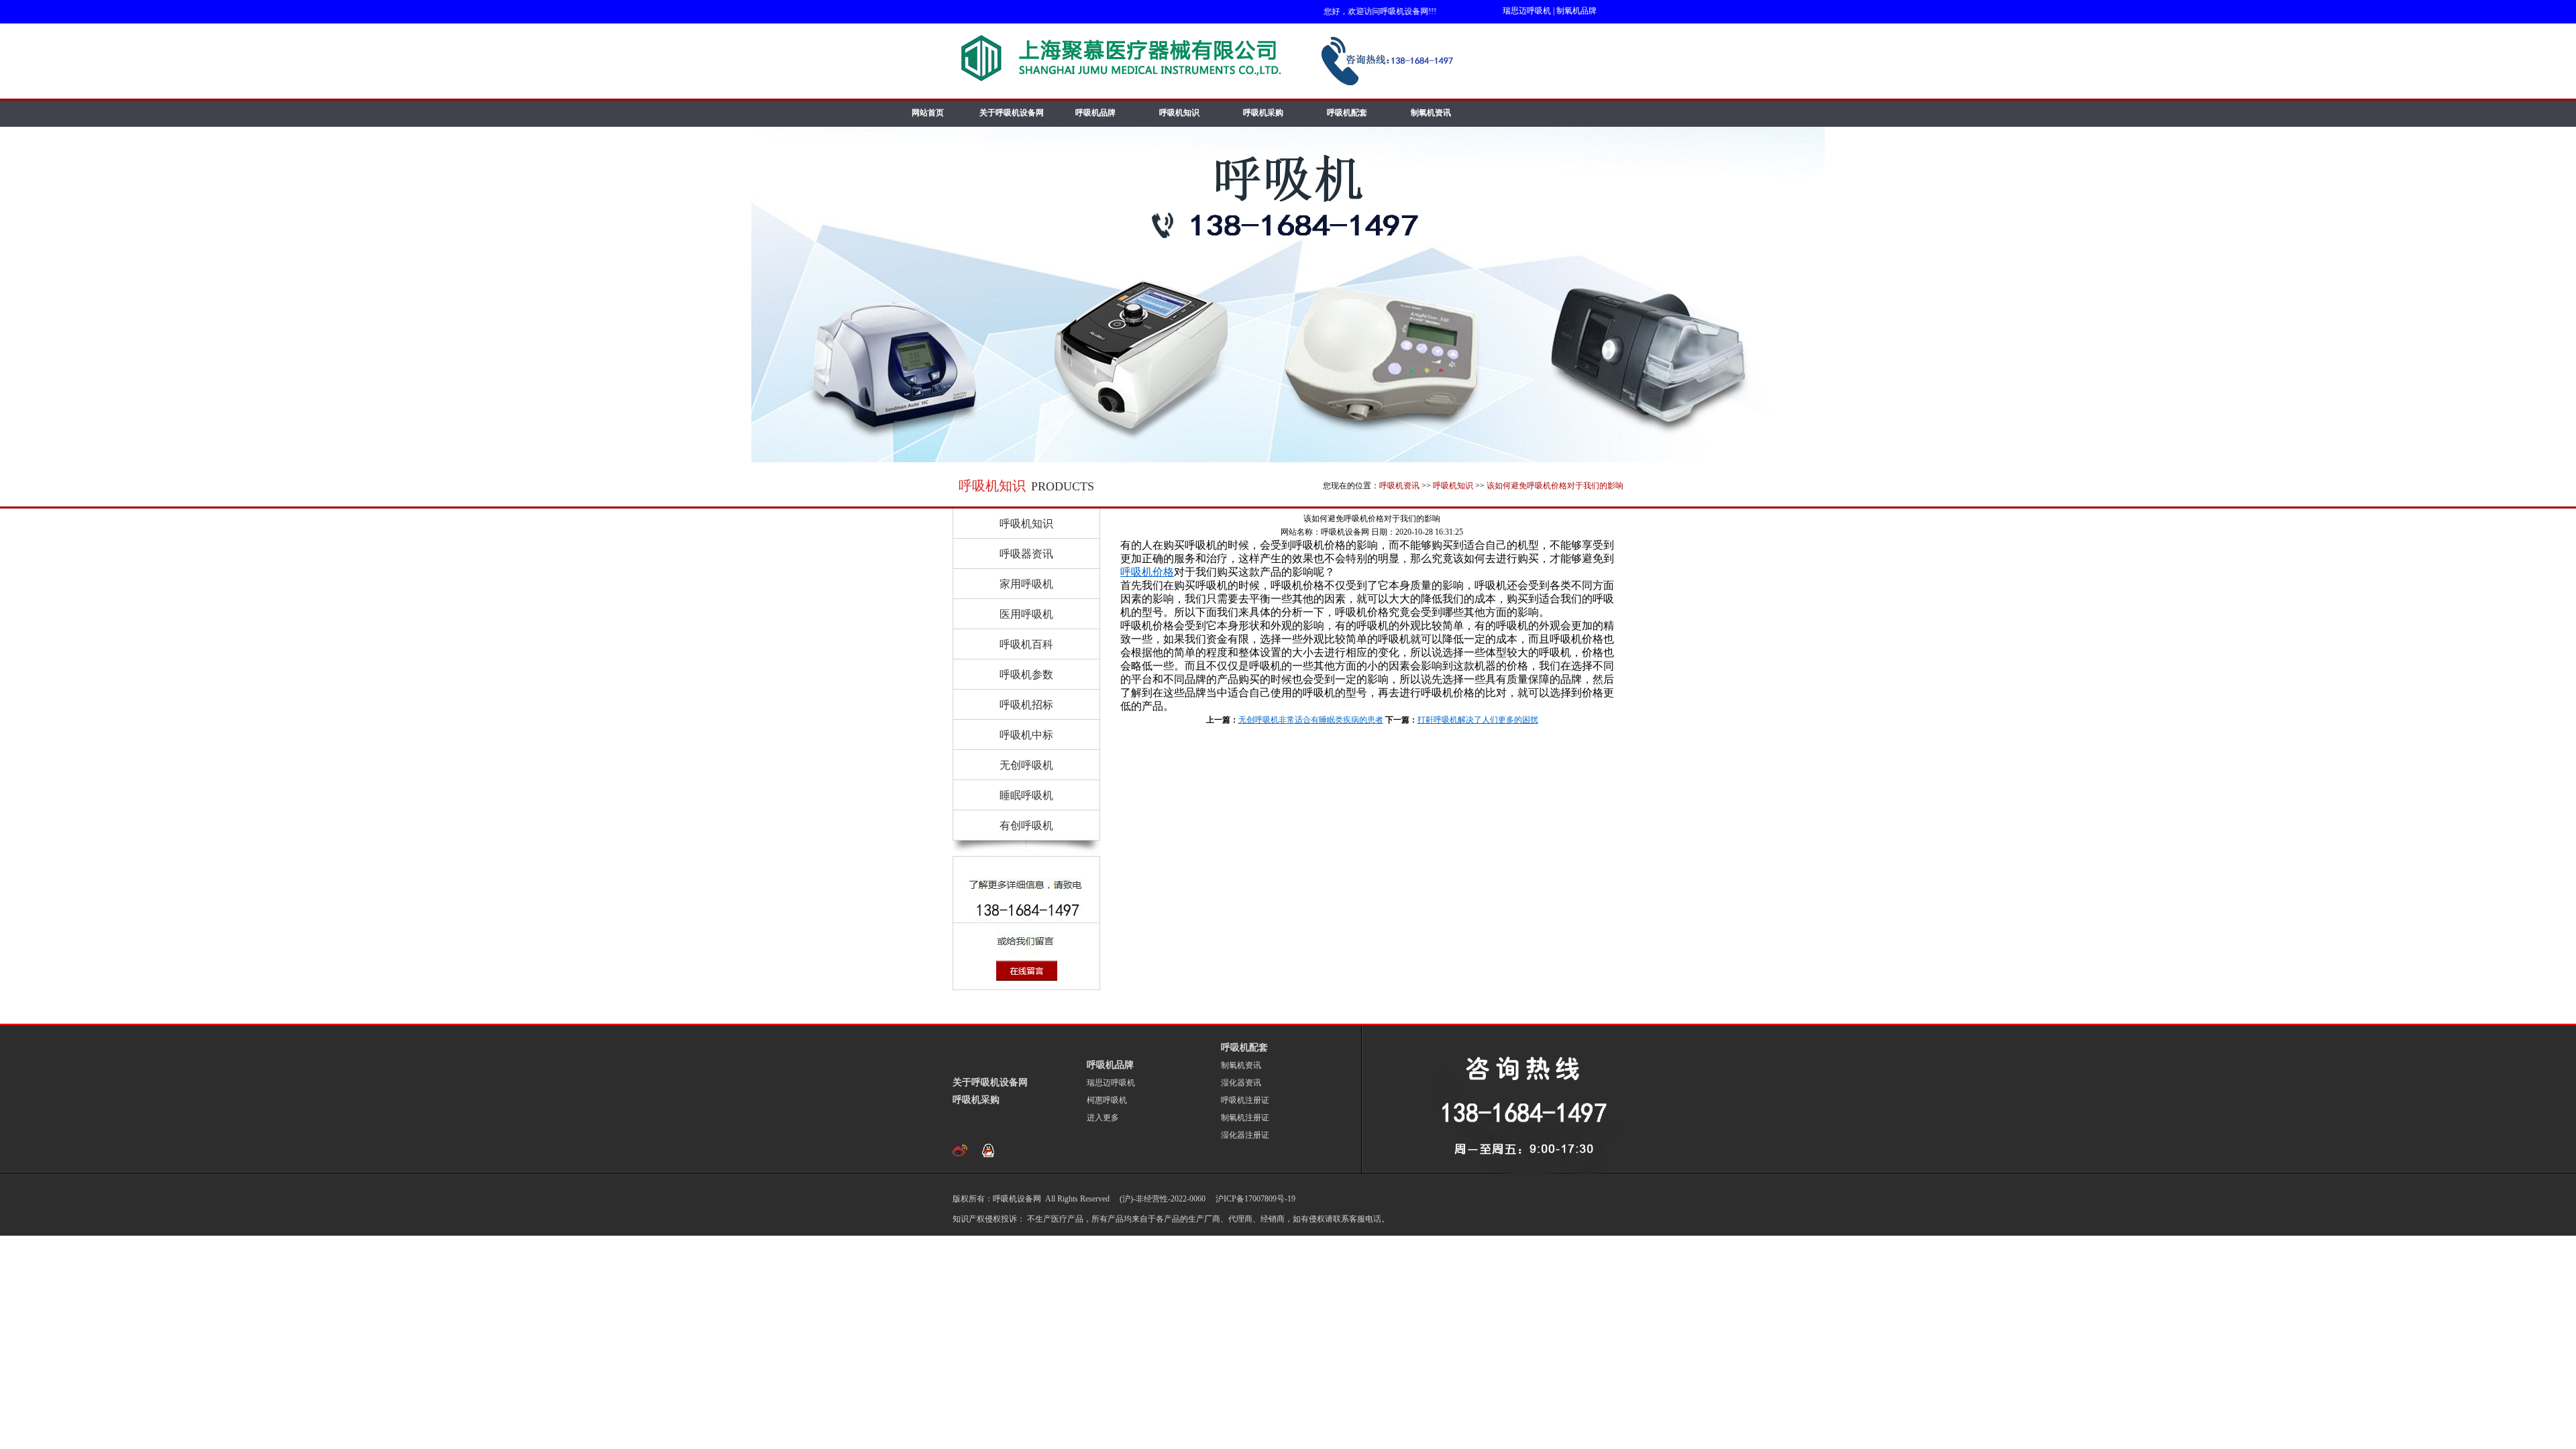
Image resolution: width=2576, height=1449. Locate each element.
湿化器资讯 (1241, 1083)
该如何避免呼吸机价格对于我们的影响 (1555, 486)
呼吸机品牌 (1095, 113)
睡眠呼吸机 (1026, 795)
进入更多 (1103, 1118)
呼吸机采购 (1263, 113)
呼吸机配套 (1347, 113)
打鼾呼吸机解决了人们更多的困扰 (1478, 720)
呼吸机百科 (1026, 644)
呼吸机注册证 (1245, 1100)
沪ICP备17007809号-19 (1254, 1199)
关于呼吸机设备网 (1012, 113)
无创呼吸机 (1026, 765)
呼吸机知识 (1179, 113)
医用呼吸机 (1026, 614)
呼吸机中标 (1026, 735)
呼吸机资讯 (1399, 486)
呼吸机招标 (1026, 705)
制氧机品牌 (1576, 11)
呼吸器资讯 (1026, 554)
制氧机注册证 (1245, 1118)
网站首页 (928, 113)
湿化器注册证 (1245, 1135)
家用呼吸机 (1026, 584)
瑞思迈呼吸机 (1527, 11)
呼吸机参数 (1026, 675)
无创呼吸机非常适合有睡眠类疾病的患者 (1311, 720)
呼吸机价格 (1147, 572)
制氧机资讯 (1431, 113)
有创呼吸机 (1026, 825)
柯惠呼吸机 (1107, 1100)
